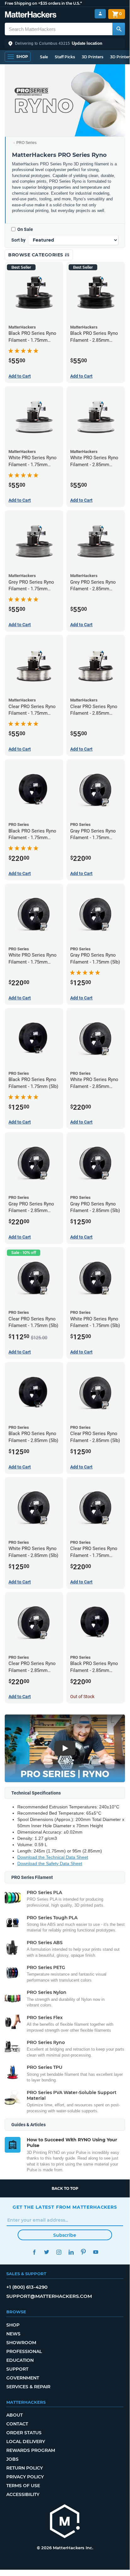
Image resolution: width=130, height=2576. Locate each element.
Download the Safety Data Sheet (50, 1863)
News (13, 2334)
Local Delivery (26, 2441)
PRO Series (26, 143)
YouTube (96, 2252)
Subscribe (65, 2235)
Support (17, 2369)
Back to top (65, 2188)
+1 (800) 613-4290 (27, 2287)
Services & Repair (28, 2387)
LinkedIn (71, 2252)
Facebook (34, 2252)
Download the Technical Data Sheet (53, 1857)
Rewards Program (31, 2450)
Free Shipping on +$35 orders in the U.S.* (43, 3)
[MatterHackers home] (31, 15)
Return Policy (25, 2468)
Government (23, 2378)
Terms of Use (23, 2486)
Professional (24, 2351)
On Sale (25, 229)
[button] (65, 43)
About (14, 2415)
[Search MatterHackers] (119, 29)
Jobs (12, 2459)
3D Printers (93, 57)
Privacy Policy (25, 2477)
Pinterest (83, 2252)
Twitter (46, 2252)
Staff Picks (65, 57)
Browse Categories (36, 255)
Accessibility (23, 2494)
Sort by (18, 240)
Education (20, 2360)
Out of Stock (82, 1697)
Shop (13, 2325)
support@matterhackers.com (49, 2296)
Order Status (24, 2433)
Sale (44, 57)
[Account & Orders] (100, 14)
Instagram (59, 2252)
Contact (17, 2424)
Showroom (21, 2343)
